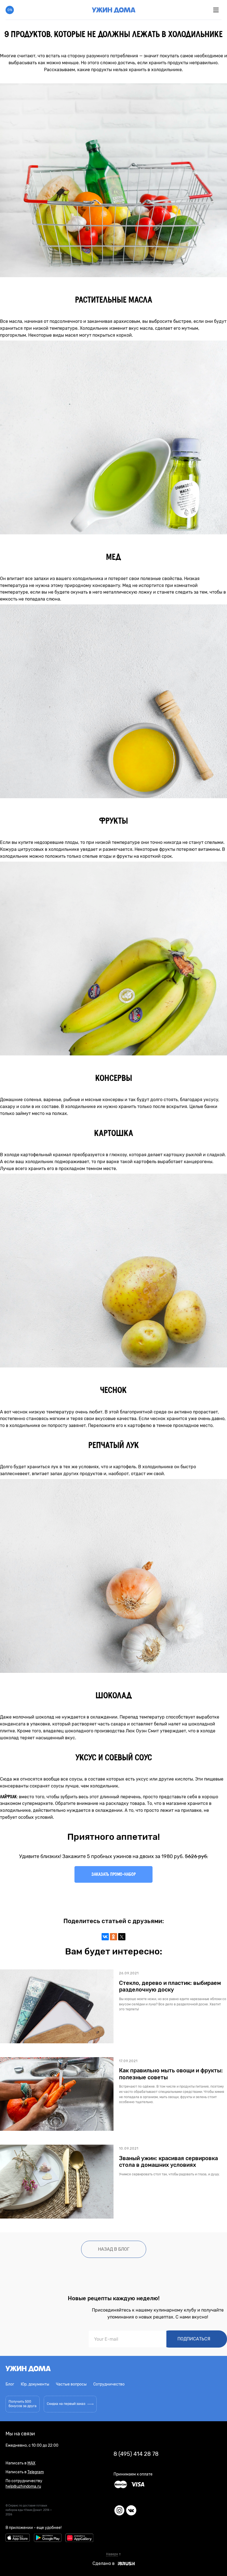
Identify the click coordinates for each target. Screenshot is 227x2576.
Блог (10, 2384)
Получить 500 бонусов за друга (23, 2404)
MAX (31, 2463)
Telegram (36, 2472)
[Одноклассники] (114, 1937)
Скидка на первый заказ (66, 2404)
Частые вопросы (71, 2384)
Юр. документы (35, 2384)
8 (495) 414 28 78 (136, 2454)
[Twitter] (122, 1937)
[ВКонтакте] (105, 1937)
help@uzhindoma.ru (23, 2486)
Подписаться (194, 2339)
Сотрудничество (109, 2384)
